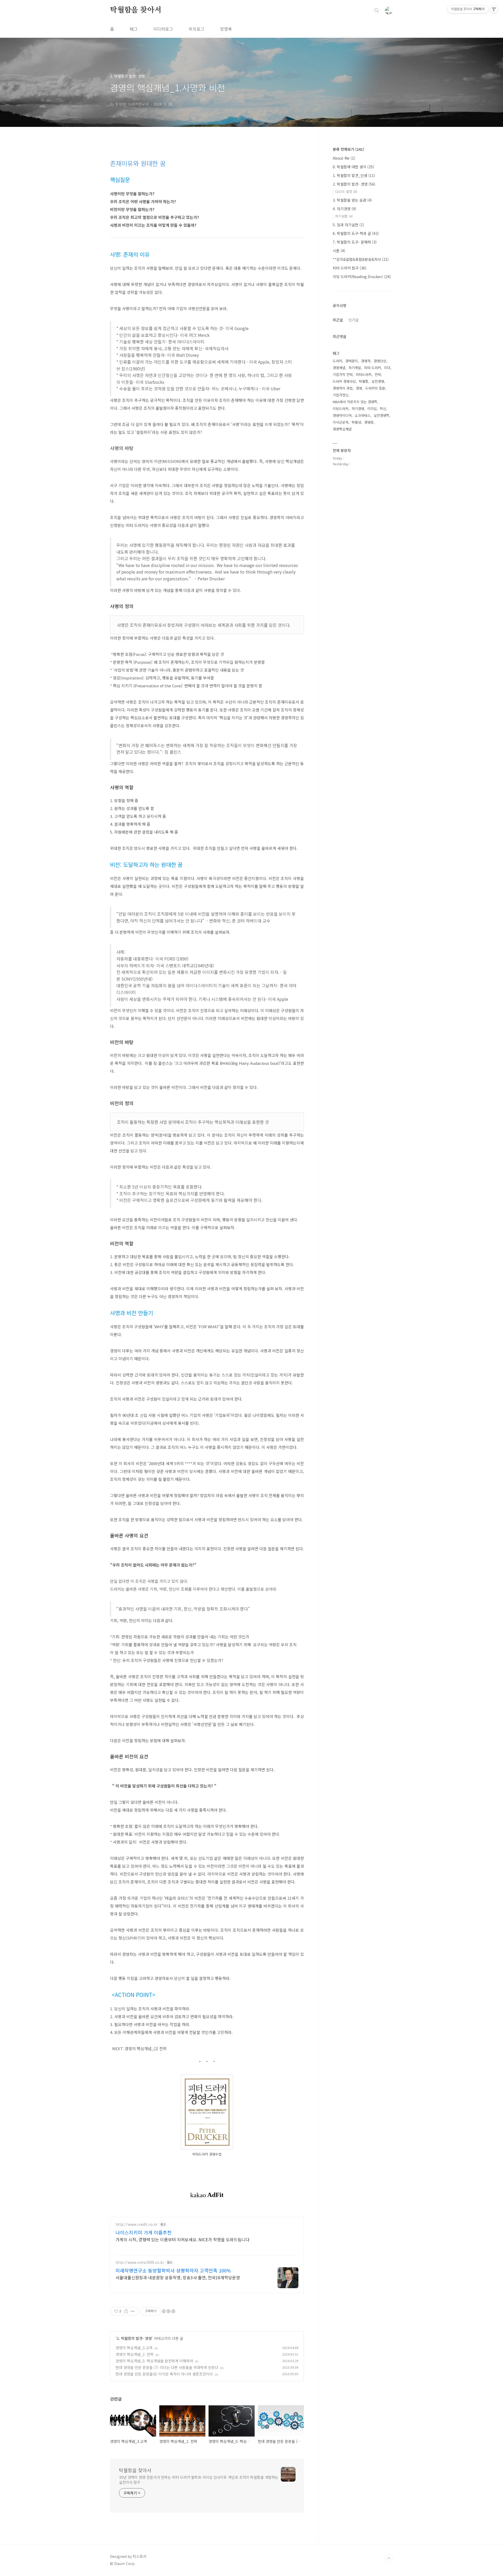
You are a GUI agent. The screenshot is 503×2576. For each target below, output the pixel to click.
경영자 (366, 361)
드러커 (337, 361)
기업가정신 (341, 395)
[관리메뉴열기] (494, 9)
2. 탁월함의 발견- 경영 (134, 2338)
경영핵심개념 (342, 429)
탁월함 (364, 381)
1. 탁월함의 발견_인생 (354, 175)
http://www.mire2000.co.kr (140, 2262)
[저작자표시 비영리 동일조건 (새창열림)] (168, 2311)
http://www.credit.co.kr (136, 2224)
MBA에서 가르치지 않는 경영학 (355, 402)
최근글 (338, 320)
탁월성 (356, 422)
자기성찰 (344, 216)
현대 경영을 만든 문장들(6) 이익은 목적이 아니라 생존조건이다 (164, 2374)
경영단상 (380, 361)
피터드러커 (364, 374)
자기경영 (358, 409)
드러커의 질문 (375, 388)
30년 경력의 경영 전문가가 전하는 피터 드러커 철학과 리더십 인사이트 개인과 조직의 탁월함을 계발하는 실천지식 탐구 (199, 2480)
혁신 (383, 409)
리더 (387, 368)
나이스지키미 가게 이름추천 (144, 2232)
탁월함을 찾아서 (136, 10)
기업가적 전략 (343, 374)
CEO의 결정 (346, 191)
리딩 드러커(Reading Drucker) (362, 277)
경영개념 (339, 368)
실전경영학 (381, 415)
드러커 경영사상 (344, 381)
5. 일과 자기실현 (348, 225)
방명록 (226, 29)
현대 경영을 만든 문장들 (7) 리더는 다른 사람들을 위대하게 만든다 (167, 2367)
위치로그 (196, 29)
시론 (339, 251)
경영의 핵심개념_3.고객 (134, 2348)
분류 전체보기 (348, 149)
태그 (134, 29)
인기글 (354, 320)
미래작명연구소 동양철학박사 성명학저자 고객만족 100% (173, 2270)
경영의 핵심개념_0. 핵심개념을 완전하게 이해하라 (154, 2361)
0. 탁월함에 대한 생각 (353, 167)
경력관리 (352, 361)
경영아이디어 (342, 415)
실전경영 (378, 381)
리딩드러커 (341, 409)
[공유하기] (126, 2311)
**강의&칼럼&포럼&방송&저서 (361, 259)
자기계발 (355, 368)
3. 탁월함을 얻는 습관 (352, 200)
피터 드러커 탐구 (350, 268)
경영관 (369, 422)
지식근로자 (341, 422)
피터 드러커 (373, 368)
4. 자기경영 (345, 209)
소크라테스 (363, 415)
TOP (389, 2558)
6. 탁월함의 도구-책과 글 (356, 233)
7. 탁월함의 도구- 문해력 (355, 242)
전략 (378, 374)
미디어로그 (163, 29)
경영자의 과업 (343, 388)
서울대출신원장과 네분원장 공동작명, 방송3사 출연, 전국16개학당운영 (178, 2277)
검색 (377, 10)
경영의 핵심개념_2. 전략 (135, 2354)
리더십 (372, 409)
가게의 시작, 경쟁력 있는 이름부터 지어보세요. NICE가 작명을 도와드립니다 (182, 2239)
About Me (344, 158)
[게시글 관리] (133, 2311)
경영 (359, 388)
